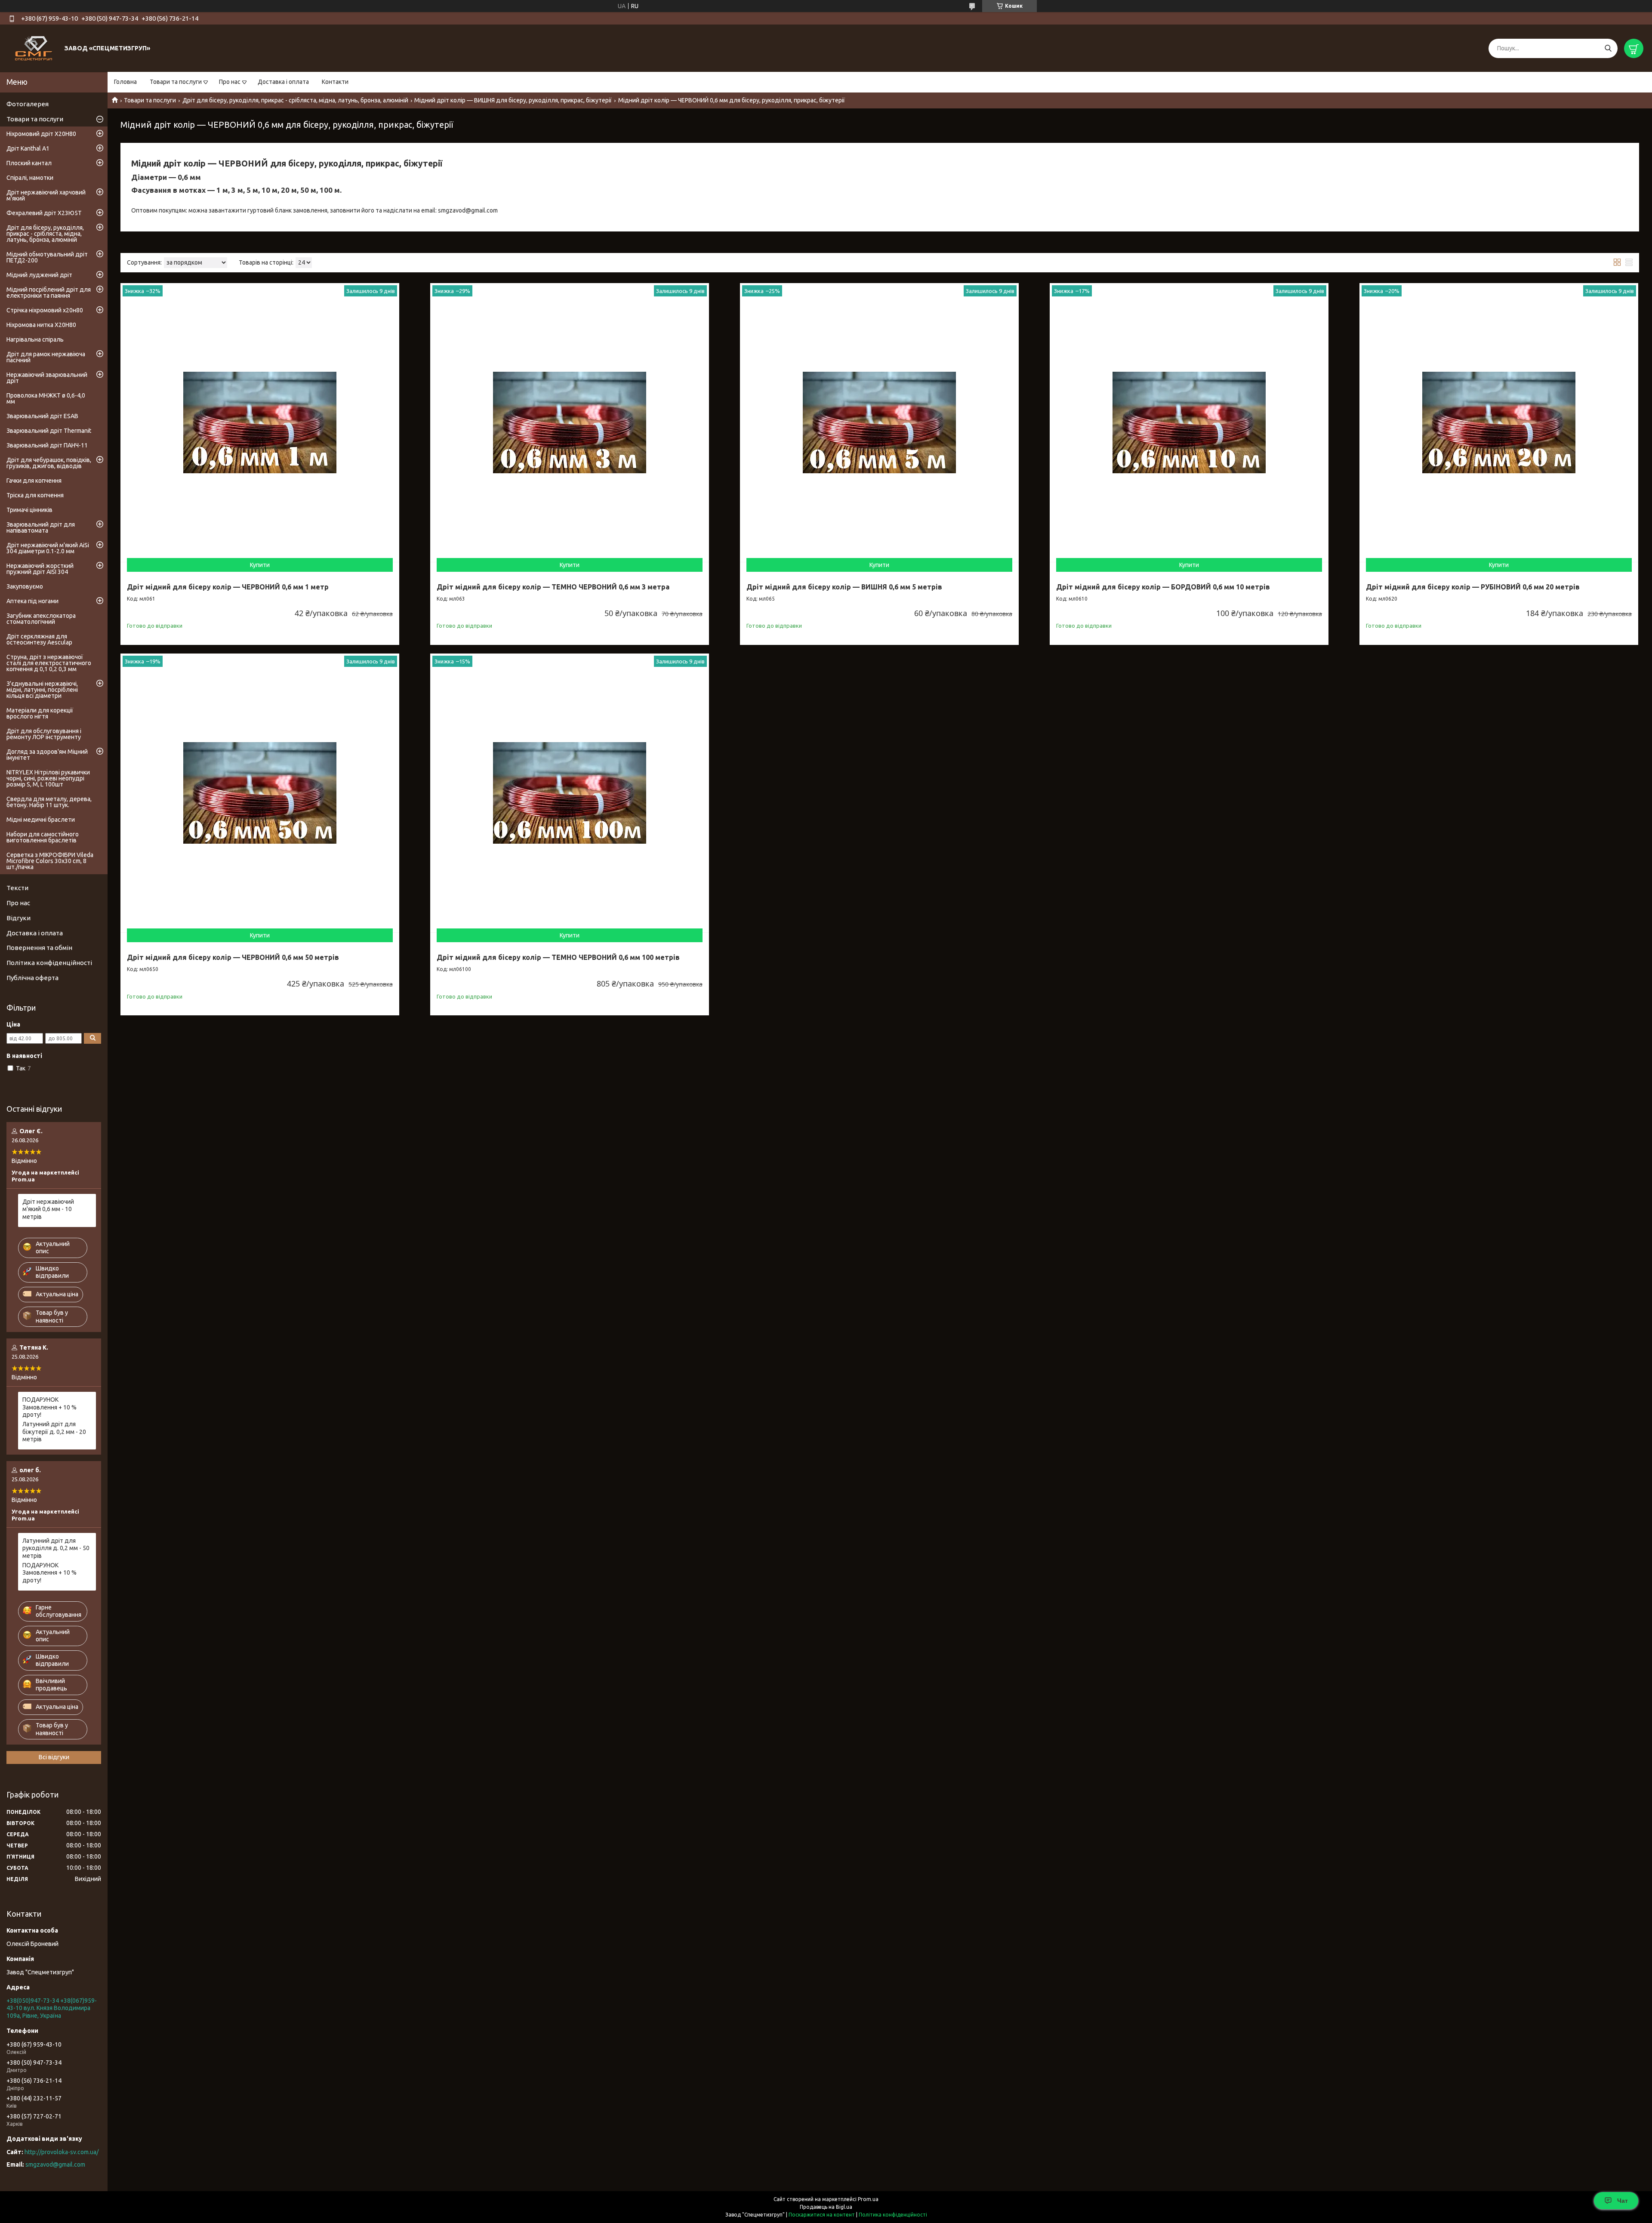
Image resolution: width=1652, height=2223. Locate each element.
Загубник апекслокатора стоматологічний (41, 619)
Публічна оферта (32, 978)
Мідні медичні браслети (41, 820)
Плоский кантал (29, 163)
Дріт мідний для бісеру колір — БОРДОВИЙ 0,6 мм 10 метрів (1163, 587)
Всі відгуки (54, 1757)
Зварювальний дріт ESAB (42, 416)
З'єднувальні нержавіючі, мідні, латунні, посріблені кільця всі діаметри (42, 690)
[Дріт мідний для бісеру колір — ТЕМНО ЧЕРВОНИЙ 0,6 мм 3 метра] (570, 422)
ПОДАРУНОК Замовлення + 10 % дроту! (49, 1407)
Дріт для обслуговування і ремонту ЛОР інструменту (44, 734)
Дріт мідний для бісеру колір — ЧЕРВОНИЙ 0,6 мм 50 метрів (233, 957)
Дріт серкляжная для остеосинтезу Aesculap (39, 639)
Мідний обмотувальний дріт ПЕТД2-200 (47, 257)
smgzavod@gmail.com (55, 2164)
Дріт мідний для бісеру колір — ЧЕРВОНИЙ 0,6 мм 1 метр (228, 587)
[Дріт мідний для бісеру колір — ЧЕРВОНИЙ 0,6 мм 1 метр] (260, 422)
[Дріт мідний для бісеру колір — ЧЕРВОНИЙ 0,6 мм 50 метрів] (260, 793)
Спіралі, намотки (30, 178)
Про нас (230, 82)
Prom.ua (868, 2199)
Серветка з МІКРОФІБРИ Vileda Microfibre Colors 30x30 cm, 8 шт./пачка (50, 861)
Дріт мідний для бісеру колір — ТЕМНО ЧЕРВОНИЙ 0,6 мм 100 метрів (558, 957)
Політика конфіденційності (49, 963)
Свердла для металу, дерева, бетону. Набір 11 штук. (49, 802)
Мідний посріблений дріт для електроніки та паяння (49, 293)
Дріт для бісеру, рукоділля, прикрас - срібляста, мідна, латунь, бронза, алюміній (295, 100)
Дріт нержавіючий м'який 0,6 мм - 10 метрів (48, 1209)
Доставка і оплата (283, 82)
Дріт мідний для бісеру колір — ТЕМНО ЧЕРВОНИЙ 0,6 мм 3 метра (553, 587)
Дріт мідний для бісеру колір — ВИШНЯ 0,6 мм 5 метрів (844, 587)
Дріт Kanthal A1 (28, 148)
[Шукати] (1608, 48)
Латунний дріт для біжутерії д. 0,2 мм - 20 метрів (54, 1432)
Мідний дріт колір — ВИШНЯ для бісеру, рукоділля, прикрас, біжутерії (513, 100)
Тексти (17, 888)
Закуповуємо (25, 586)
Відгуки (18, 918)
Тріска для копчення (35, 495)
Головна (125, 82)
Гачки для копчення (34, 481)
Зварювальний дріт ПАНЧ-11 (47, 445)
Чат (1623, 2201)
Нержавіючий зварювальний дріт (47, 378)
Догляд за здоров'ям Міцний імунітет (47, 755)
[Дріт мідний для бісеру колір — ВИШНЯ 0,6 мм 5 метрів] (879, 422)
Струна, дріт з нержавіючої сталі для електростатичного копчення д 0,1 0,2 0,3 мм (49, 663)
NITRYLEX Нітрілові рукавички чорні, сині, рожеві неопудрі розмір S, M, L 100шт (48, 778)
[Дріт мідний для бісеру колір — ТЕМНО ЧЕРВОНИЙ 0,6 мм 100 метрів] (570, 793)
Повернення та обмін (39, 948)
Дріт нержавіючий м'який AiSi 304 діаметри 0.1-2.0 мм (48, 548)
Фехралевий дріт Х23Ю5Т (44, 213)
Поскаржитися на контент (822, 2215)
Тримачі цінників (29, 510)
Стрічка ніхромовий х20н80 (45, 310)
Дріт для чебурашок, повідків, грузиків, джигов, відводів (49, 463)
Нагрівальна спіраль (35, 339)
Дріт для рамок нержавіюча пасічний (46, 357)
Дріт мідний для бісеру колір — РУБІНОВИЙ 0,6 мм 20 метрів (1473, 587)
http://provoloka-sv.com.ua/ (62, 2152)
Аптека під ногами (32, 601)
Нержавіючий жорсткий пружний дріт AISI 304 (40, 569)
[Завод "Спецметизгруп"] (34, 48)
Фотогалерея (28, 104)
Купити (260, 565)
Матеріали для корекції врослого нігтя (40, 713)
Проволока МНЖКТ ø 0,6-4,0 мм (46, 398)
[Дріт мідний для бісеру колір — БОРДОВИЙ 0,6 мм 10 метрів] (1189, 422)
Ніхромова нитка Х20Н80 (41, 325)
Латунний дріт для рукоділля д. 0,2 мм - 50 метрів (56, 1548)
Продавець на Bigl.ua (826, 2207)
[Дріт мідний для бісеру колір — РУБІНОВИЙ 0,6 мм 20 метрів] (1499, 422)
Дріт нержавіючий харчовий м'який (46, 195)
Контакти (335, 82)
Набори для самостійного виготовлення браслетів (43, 837)
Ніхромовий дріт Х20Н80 (41, 134)
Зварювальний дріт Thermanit (49, 431)
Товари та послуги (176, 82)
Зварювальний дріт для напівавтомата (41, 527)
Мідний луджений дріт (39, 275)
